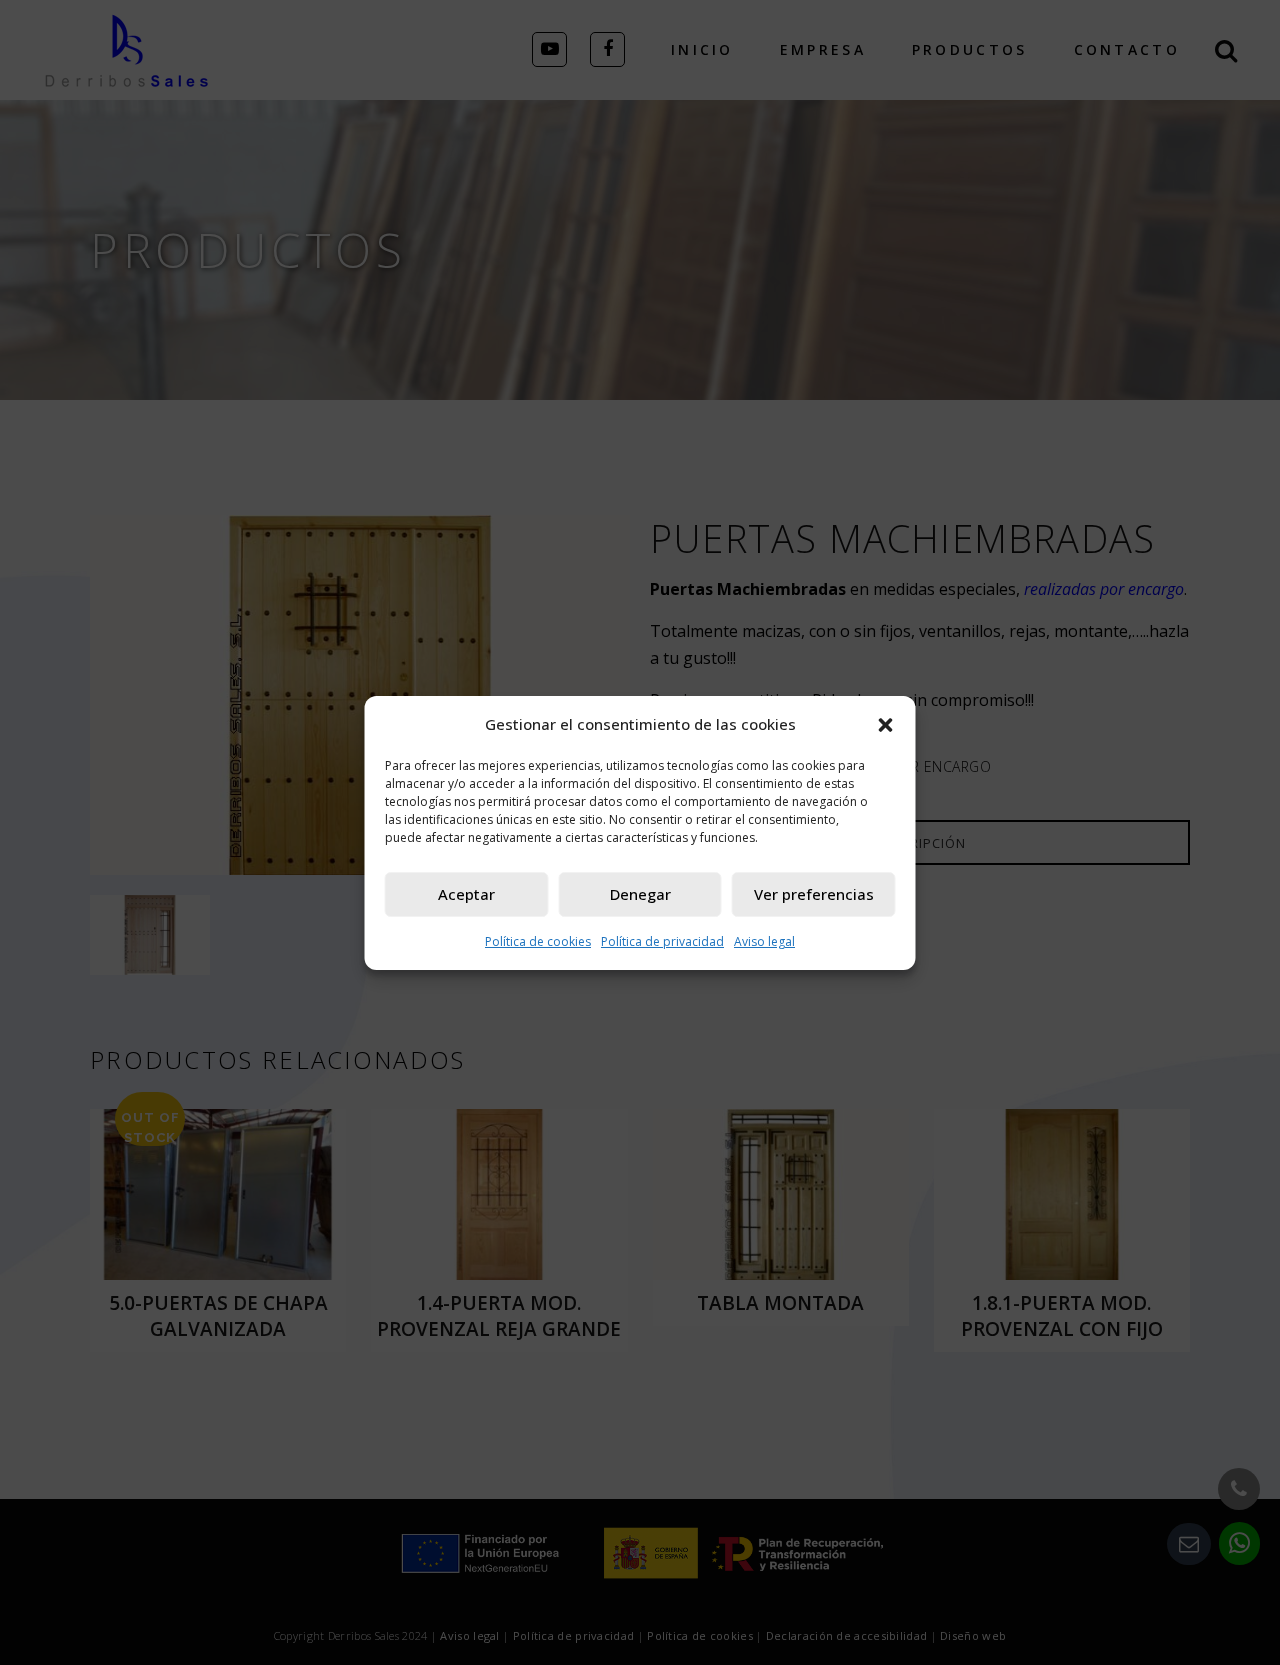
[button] (886, 724)
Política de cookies (538, 941)
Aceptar (466, 894)
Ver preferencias (814, 894)
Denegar (640, 894)
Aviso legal (764, 941)
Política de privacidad (662, 941)
